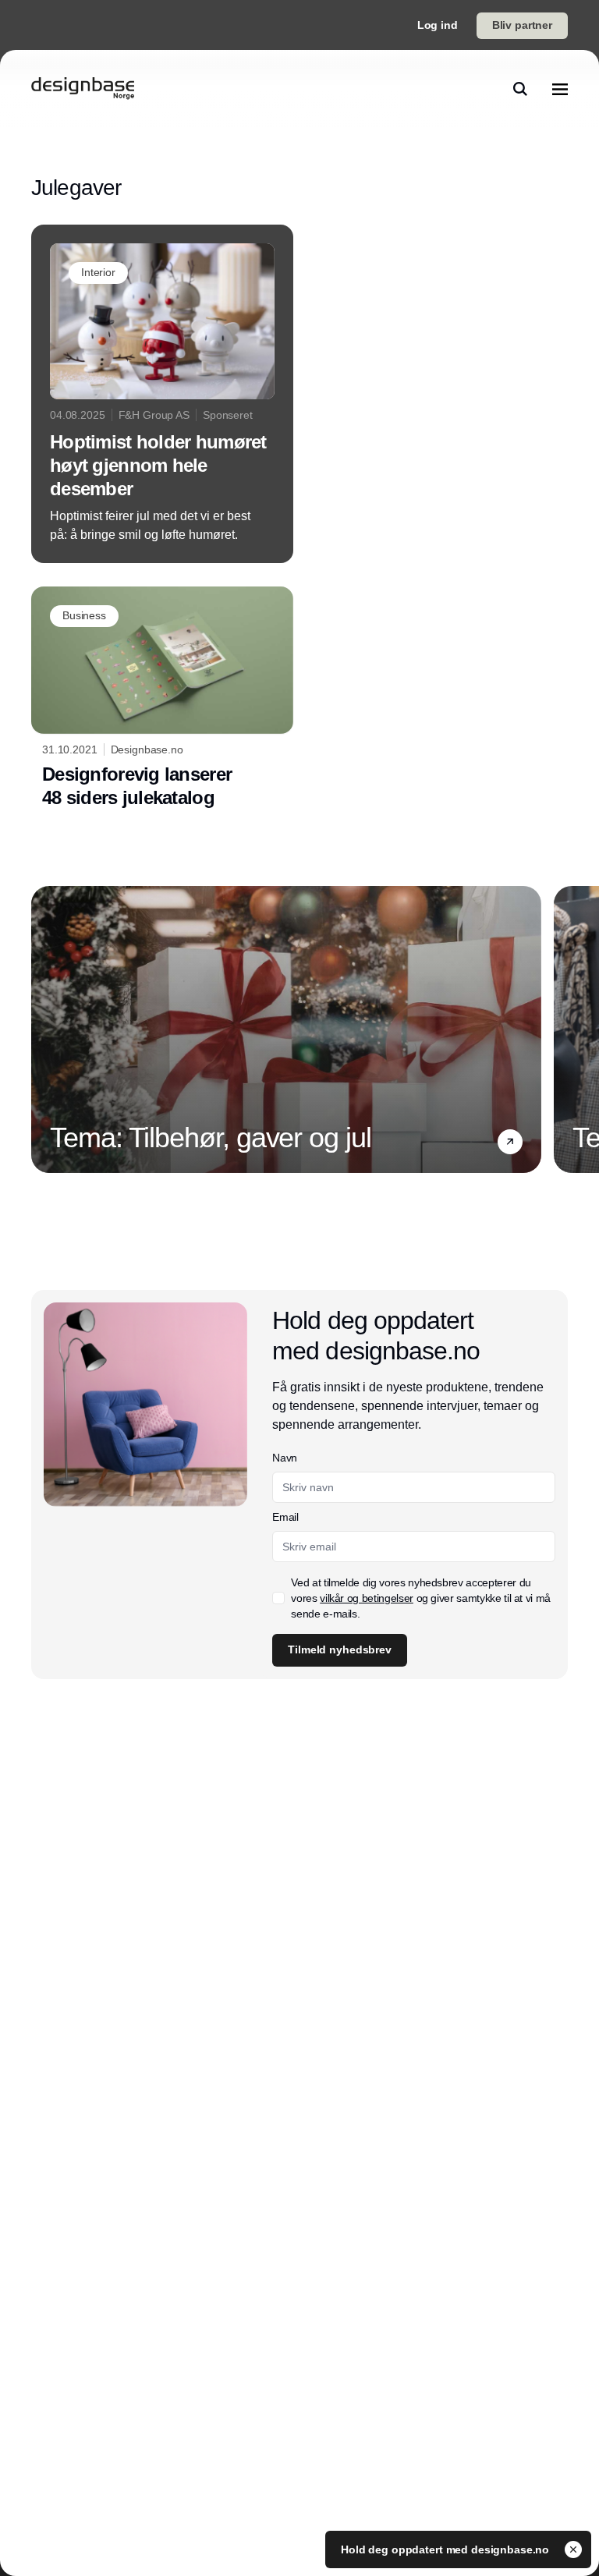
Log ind (438, 25)
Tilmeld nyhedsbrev (339, 1649)
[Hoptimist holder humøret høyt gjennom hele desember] (162, 394)
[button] (510, 1142)
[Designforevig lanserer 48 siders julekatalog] (162, 702)
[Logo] (83, 89)
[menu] (560, 89)
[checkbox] (278, 1598)
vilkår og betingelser (367, 1598)
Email (285, 1517)
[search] (520, 89)
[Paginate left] (44, 1029)
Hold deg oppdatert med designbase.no (447, 2549)
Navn (285, 1458)
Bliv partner (522, 25)
